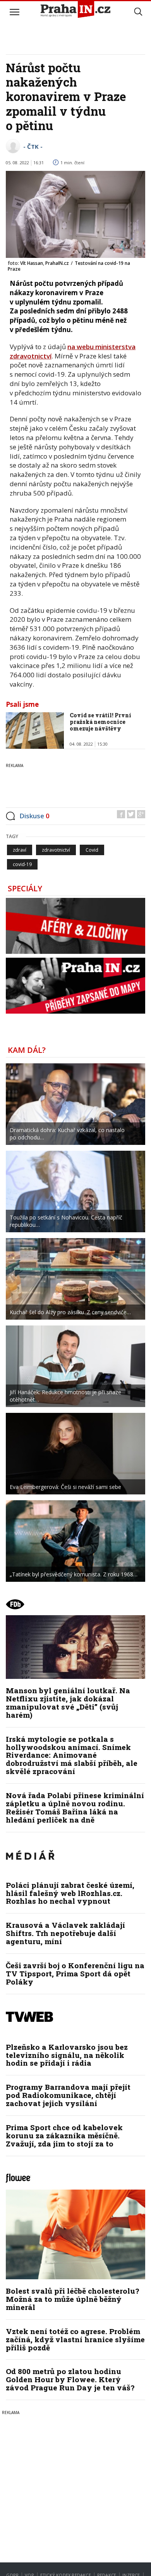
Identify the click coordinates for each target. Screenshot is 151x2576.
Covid (92, 850)
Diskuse (34, 816)
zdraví (20, 850)
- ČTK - (33, 146)
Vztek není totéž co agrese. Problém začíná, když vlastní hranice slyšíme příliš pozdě (75, 2339)
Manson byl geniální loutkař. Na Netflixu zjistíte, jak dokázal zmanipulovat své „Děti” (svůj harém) (68, 1703)
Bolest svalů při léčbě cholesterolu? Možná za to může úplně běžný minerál (72, 2299)
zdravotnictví (56, 850)
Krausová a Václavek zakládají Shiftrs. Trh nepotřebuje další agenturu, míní (65, 1933)
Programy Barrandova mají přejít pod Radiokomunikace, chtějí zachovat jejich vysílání (68, 2095)
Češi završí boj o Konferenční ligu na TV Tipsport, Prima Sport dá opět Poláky (75, 1973)
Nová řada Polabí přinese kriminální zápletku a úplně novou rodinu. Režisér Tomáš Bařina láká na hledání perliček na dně (75, 1807)
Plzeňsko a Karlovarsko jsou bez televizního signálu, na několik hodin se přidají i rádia (67, 2055)
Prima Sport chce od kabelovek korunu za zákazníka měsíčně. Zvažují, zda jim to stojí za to (64, 2135)
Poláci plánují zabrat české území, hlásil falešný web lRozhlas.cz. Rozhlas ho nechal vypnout (70, 1893)
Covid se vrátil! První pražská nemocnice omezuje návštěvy (100, 722)
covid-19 (22, 864)
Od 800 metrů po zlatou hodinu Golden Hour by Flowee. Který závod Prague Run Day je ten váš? (70, 2379)
